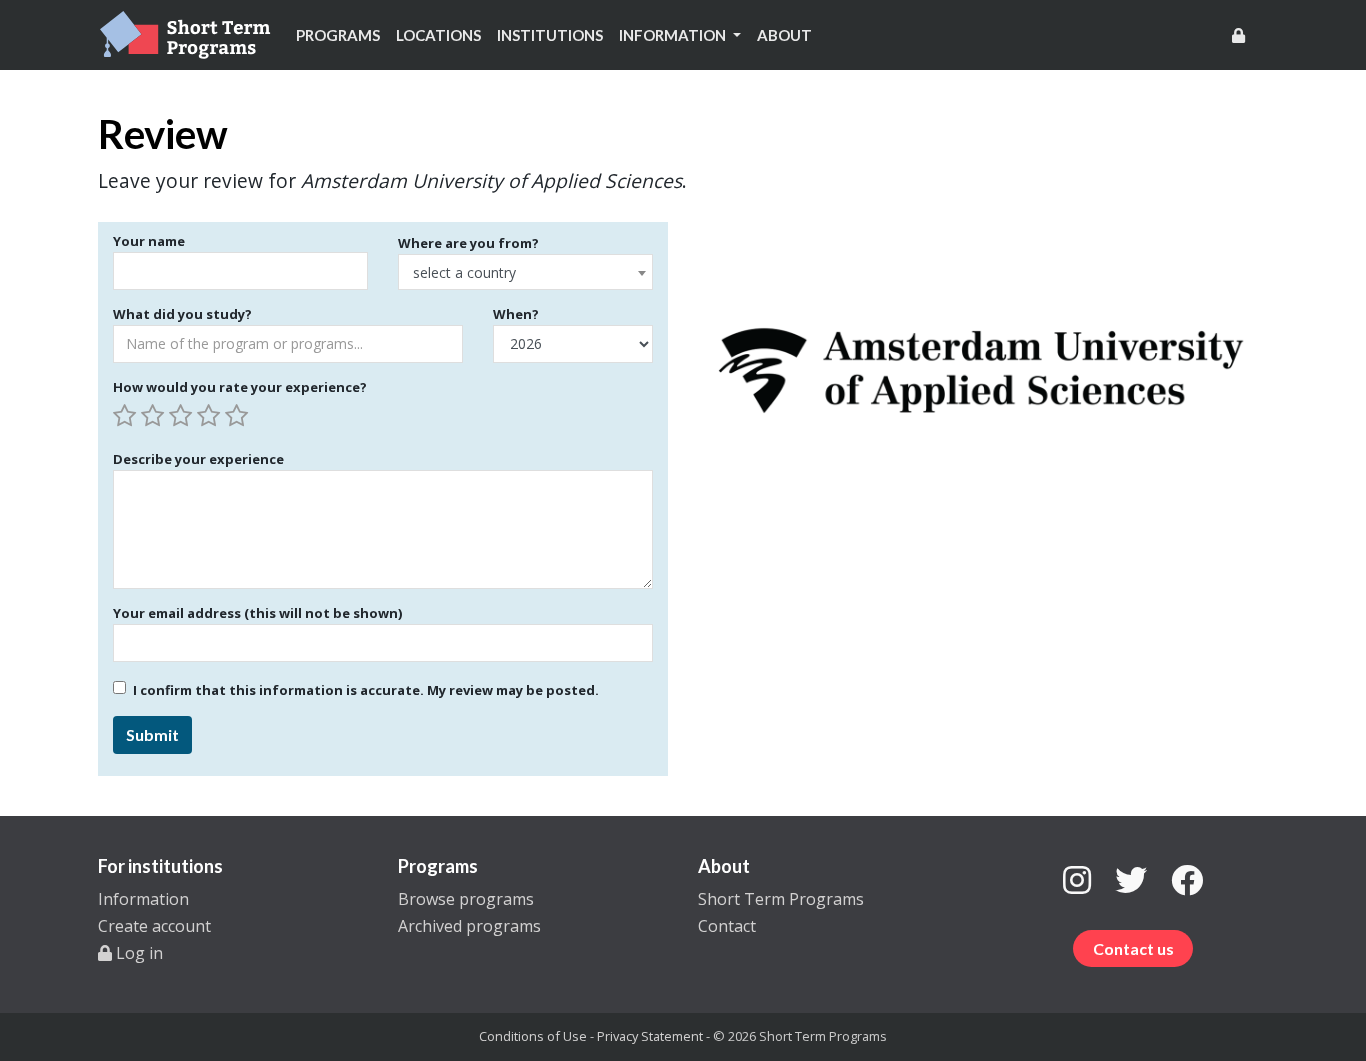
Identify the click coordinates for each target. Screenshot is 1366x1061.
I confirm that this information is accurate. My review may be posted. (366, 690)
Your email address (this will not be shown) (257, 613)
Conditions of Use (533, 1036)
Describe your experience (198, 459)
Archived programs (469, 926)
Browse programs (466, 899)
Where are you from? (468, 243)
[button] (680, 35)
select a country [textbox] (464, 272)
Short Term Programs (781, 899)
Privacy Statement (650, 1036)
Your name (149, 241)
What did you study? (182, 314)
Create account (154, 926)
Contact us (1133, 948)
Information (143, 899)
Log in (137, 953)
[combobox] (525, 272)
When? (516, 314)
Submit (152, 734)
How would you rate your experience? (240, 387)
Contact (727, 926)
